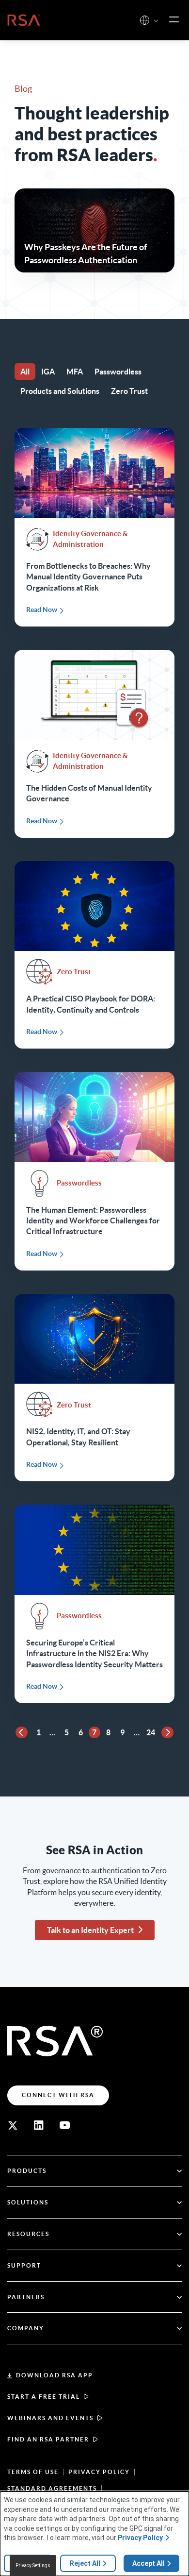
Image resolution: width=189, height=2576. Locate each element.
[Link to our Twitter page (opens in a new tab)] (13, 2125)
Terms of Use (33, 2472)
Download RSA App (55, 2375)
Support (24, 2265)
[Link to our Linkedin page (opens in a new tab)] (39, 2125)
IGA (48, 372)
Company (26, 2328)
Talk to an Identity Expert (90, 1930)
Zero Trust (129, 391)
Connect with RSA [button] (58, 2095)
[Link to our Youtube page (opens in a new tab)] (65, 2125)
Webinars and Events (50, 2418)
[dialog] (94, 2534)
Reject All (85, 2563)
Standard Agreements (52, 2488)
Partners (26, 2297)
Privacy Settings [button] (33, 2566)
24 (151, 1732)
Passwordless (118, 372)
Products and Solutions (60, 391)
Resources (28, 2234)
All (25, 372)
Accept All (149, 2563)
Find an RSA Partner (48, 2439)
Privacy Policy (99, 2472)
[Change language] (145, 20)
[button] (156, 21)
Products (27, 2171)
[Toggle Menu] (174, 20)
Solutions (28, 2202)
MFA (75, 372)
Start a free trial (44, 2397)
